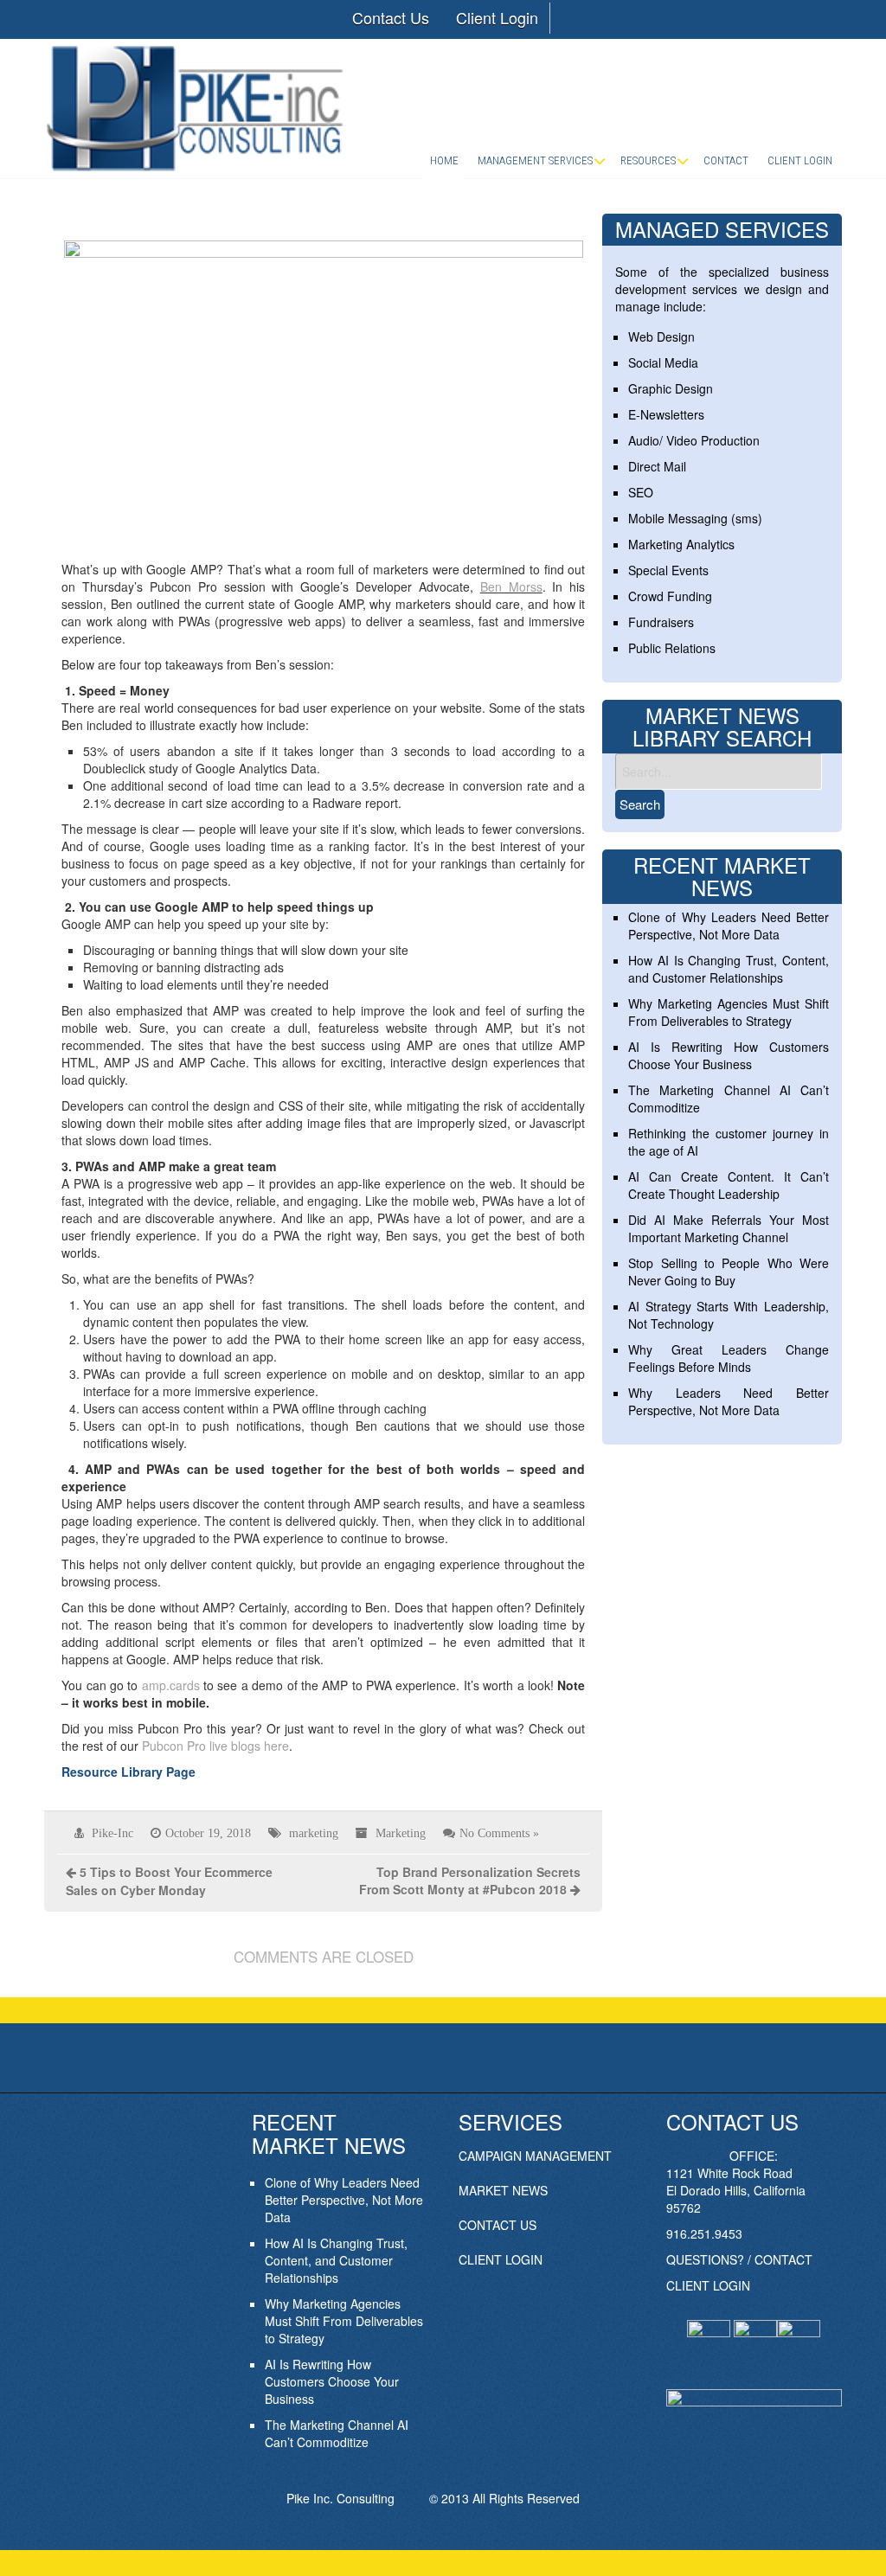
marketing (314, 1833)
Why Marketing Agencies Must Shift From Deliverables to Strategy (728, 1012)
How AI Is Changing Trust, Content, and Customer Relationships (728, 969)
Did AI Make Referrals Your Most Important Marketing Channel (728, 1228)
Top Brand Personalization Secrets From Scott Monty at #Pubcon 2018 (470, 1881)
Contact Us (391, 17)
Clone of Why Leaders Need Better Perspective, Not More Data (728, 926)
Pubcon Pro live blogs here (215, 1746)
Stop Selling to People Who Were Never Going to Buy (728, 1272)
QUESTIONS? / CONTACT (739, 2259)
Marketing (401, 1833)
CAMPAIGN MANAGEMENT (535, 2156)
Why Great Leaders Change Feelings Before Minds (728, 1358)
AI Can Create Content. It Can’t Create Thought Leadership (728, 1185)
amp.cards (171, 1685)
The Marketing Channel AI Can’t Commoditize (337, 2433)
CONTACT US (498, 2225)
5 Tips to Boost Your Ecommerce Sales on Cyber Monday (169, 1881)
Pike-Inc (112, 1833)
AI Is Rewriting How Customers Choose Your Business (728, 1055)
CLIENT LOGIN (501, 2259)
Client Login (497, 17)
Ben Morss (511, 586)
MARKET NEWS (503, 2190)
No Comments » (499, 1833)
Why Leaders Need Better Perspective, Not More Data (728, 1401)
